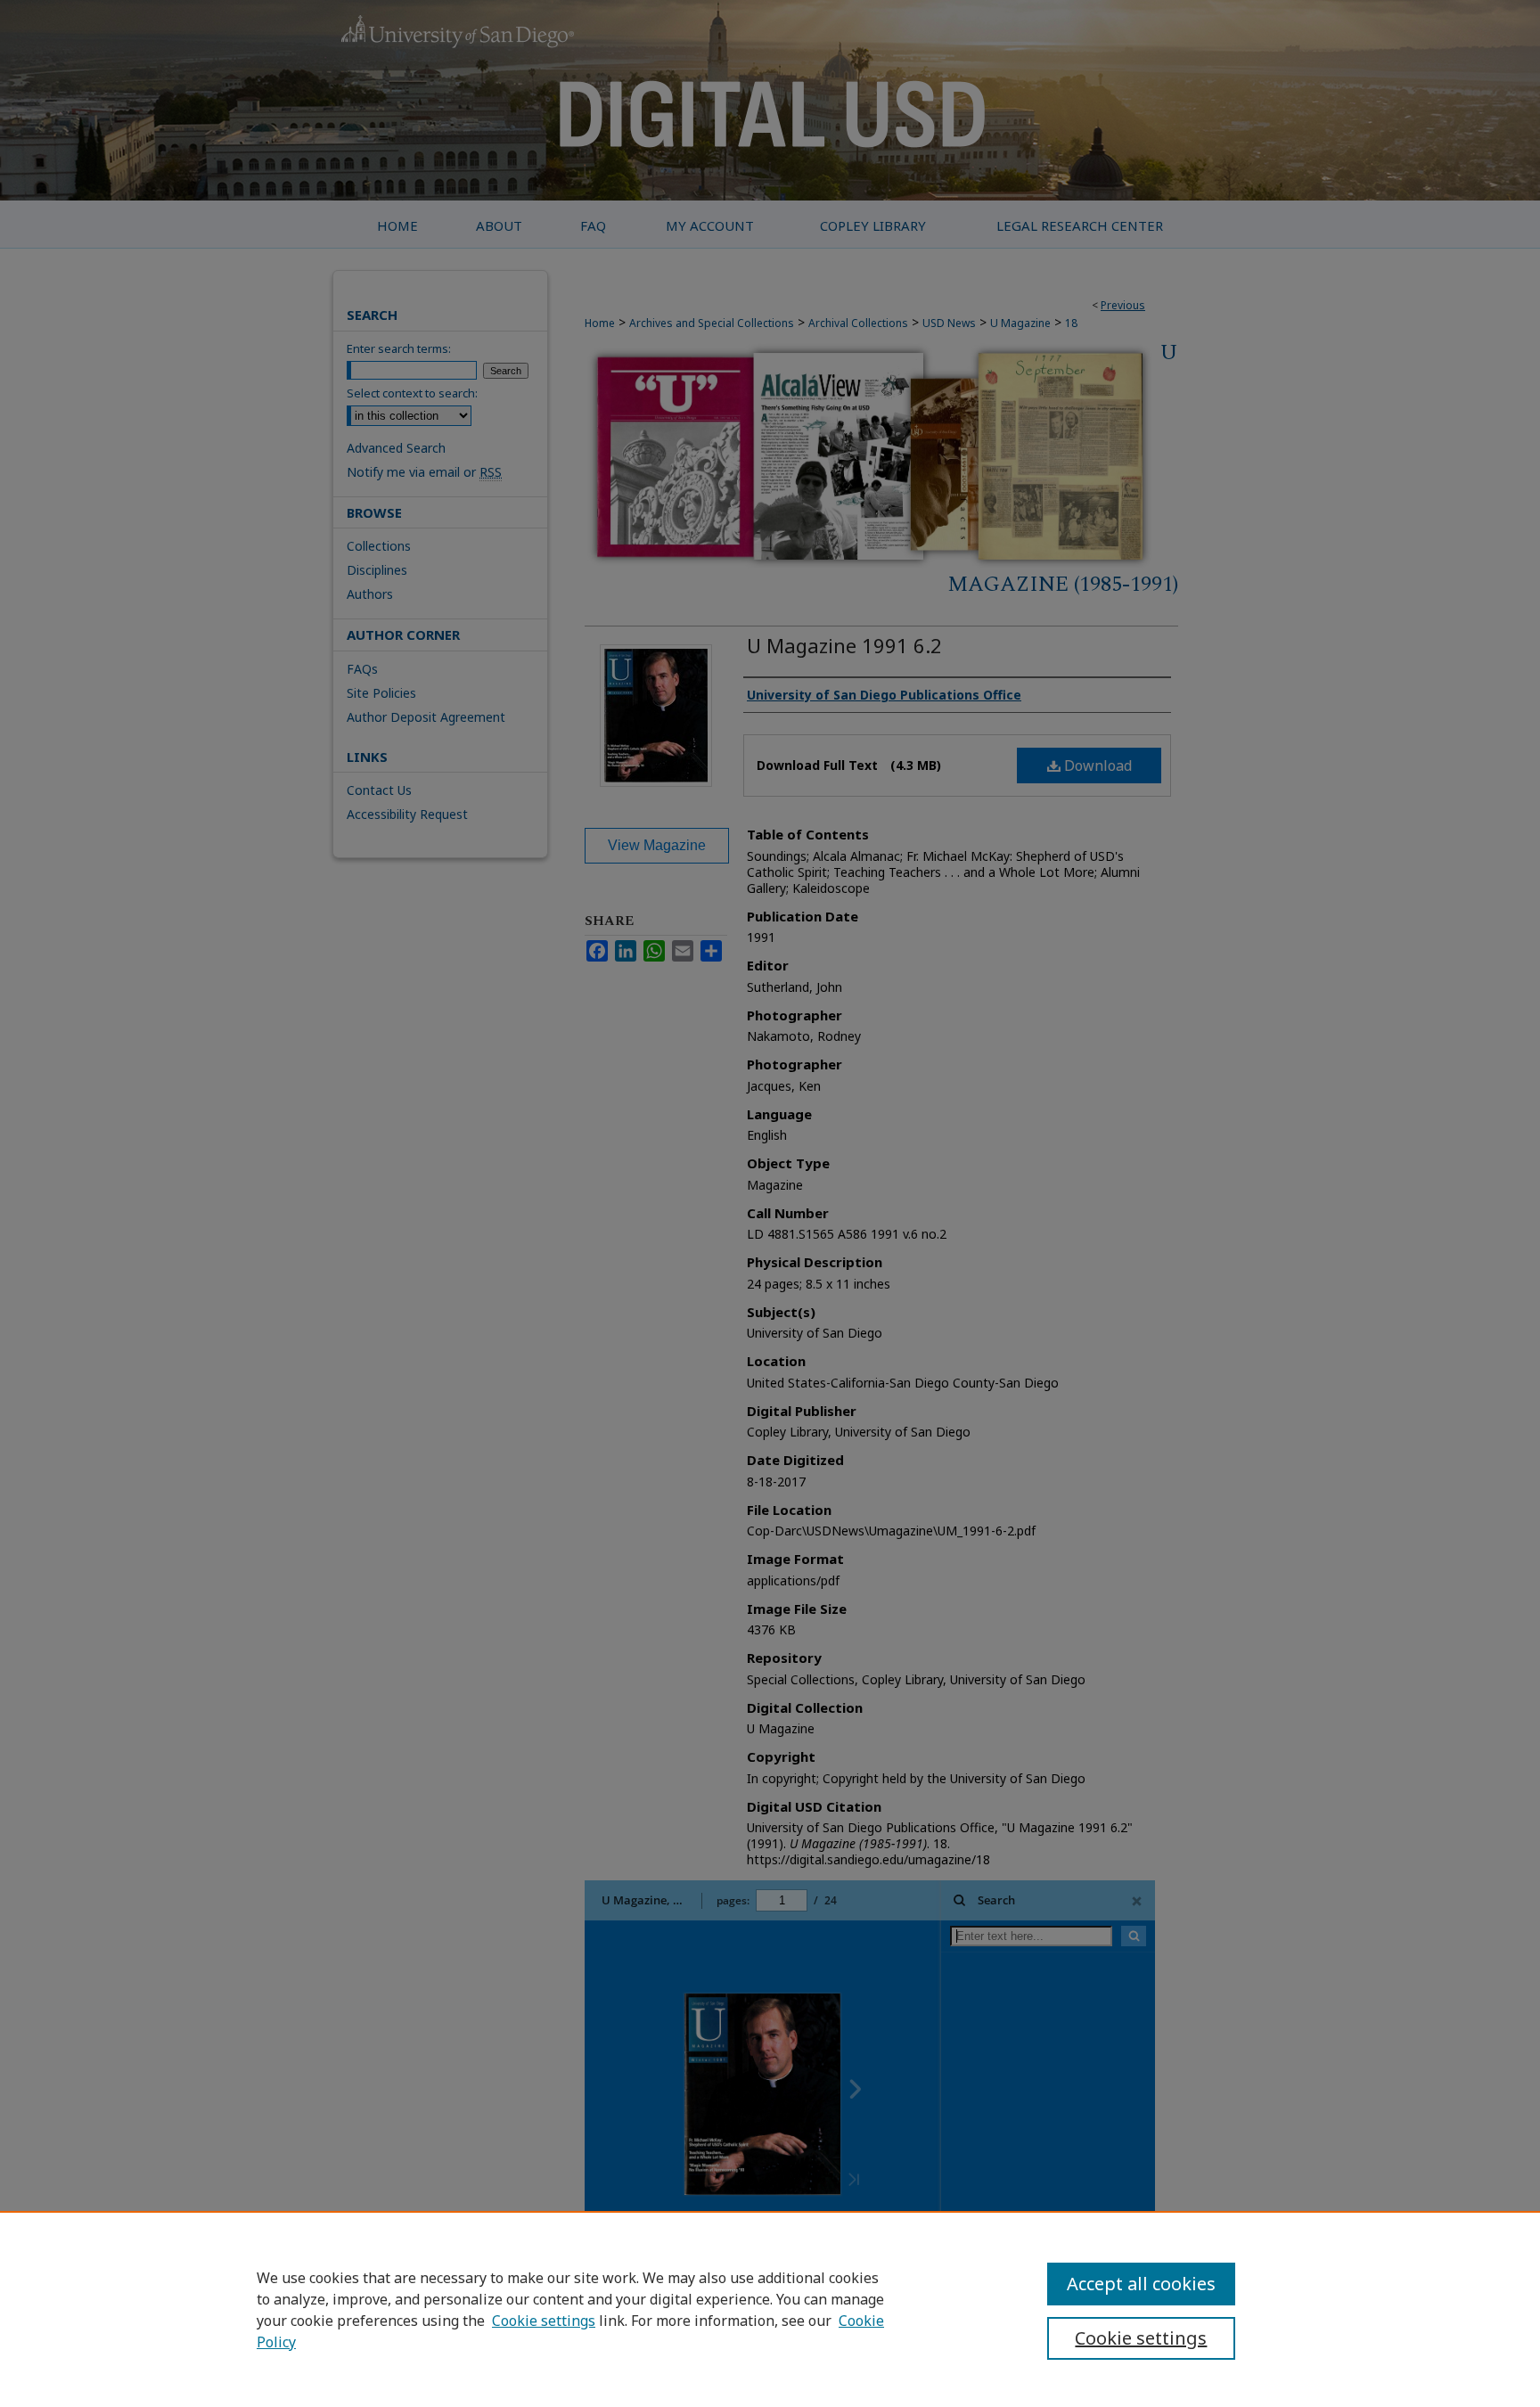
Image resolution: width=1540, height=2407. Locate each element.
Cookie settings (544, 2321)
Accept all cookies (1141, 2284)
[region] (770, 2309)
